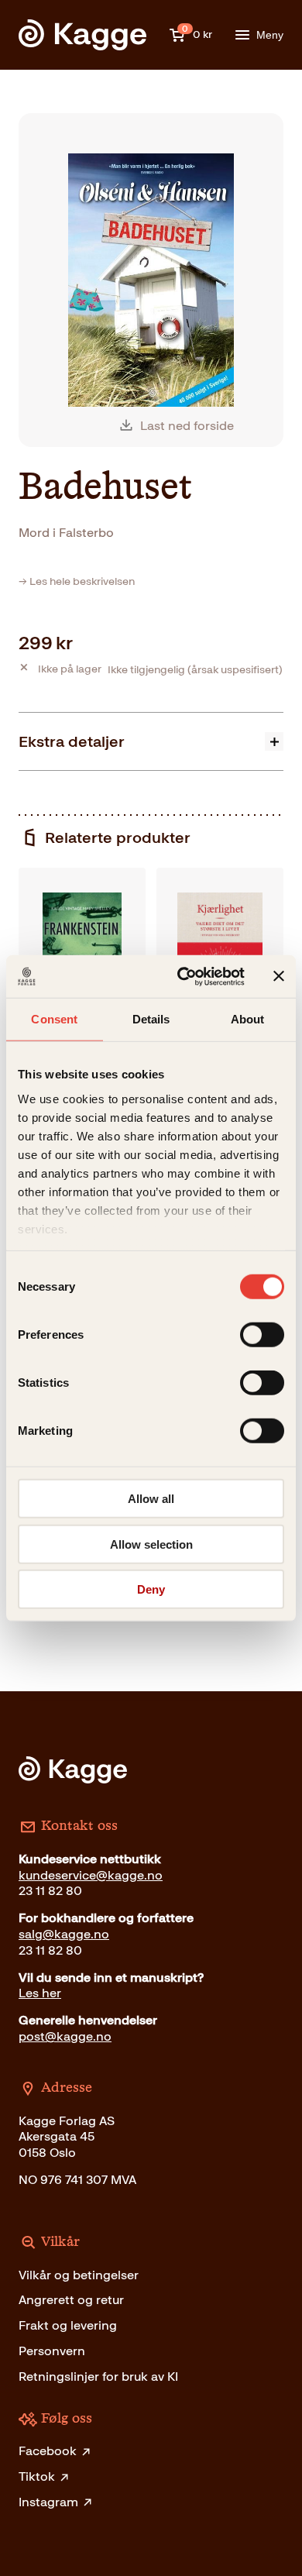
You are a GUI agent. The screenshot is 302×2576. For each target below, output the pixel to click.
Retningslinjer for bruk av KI (98, 2377)
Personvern (52, 2351)
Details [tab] (151, 1019)
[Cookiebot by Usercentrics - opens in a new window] (183, 976)
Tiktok (37, 2476)
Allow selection (151, 1544)
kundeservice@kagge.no (91, 1875)
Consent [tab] (54, 1019)
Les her (40, 1993)
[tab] (151, 741)
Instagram (48, 2502)
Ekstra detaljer (72, 741)
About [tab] (248, 1019)
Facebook (48, 2451)
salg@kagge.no (64, 1934)
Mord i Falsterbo (66, 533)
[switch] (262, 1335)
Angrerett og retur (71, 2300)
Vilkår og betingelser (79, 2275)
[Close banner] (279, 976)
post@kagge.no (65, 2036)
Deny (151, 1589)
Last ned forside (187, 426)
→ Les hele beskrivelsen (77, 581)
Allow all (151, 1499)
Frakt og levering (68, 2325)
